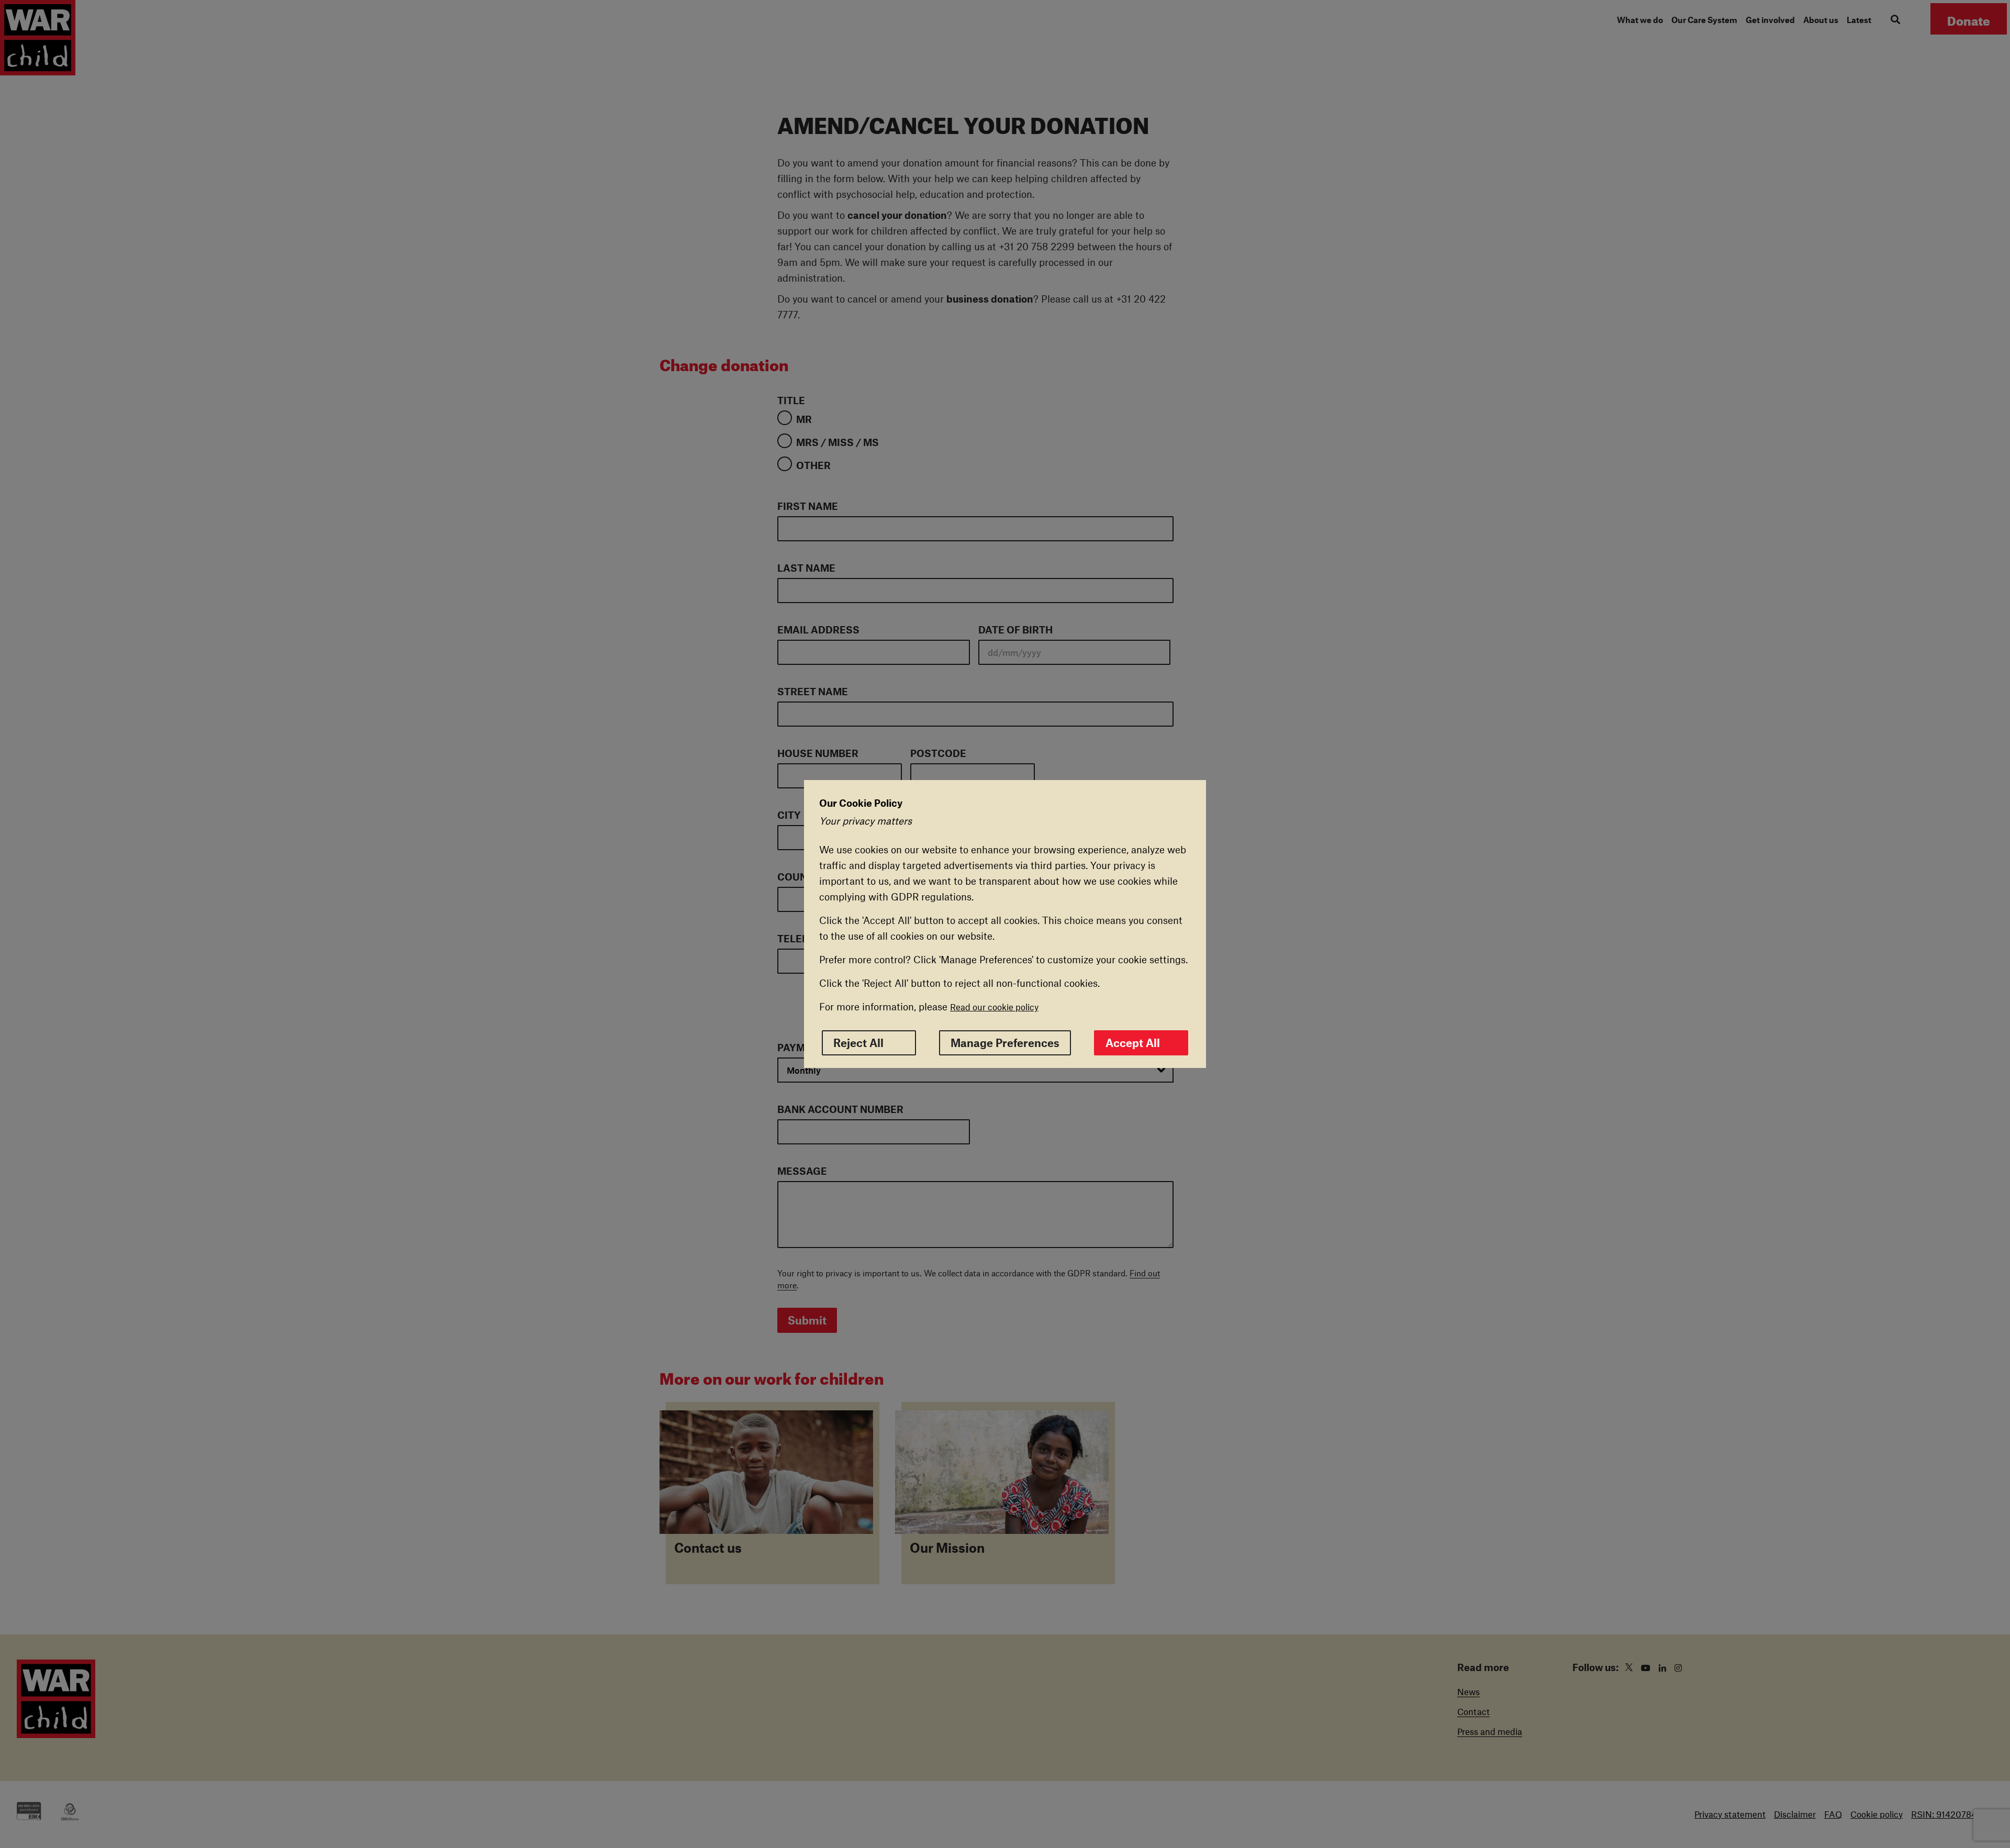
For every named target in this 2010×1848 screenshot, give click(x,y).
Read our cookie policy (994, 1007)
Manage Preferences (1005, 1043)
